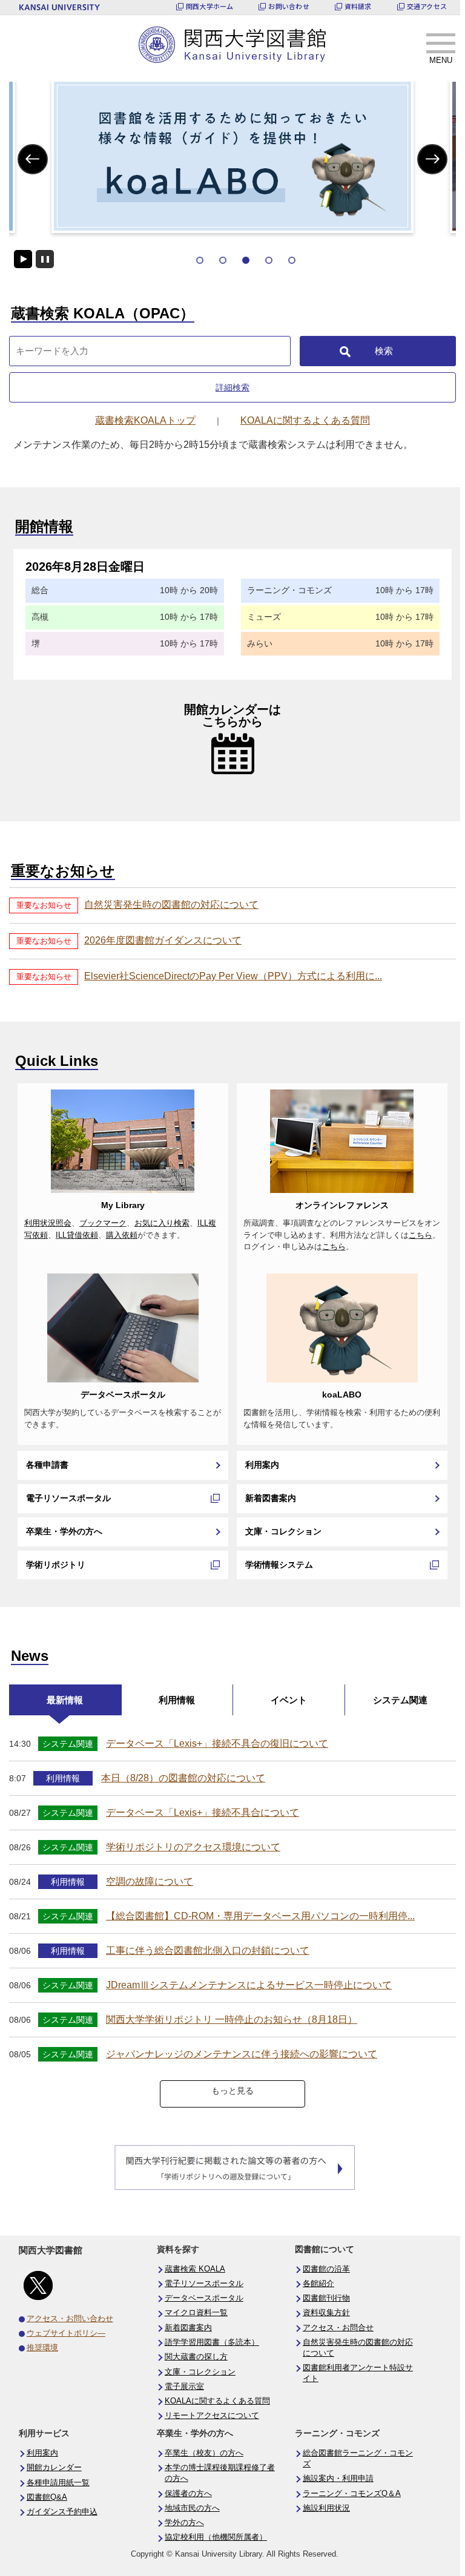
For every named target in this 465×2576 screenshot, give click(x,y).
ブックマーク (103, 1223)
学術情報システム (279, 1565)
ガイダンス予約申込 (62, 2512)
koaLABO (342, 1395)
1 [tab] (200, 260)
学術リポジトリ (56, 1565)
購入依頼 (122, 1235)
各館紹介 (318, 2284)
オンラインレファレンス (342, 1205)
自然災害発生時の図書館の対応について (171, 905)
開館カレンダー (54, 2468)
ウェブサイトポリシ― (66, 2333)
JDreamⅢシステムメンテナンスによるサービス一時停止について (249, 1985)
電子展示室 (184, 2387)
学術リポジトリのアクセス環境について (193, 1847)
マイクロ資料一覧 (196, 2313)
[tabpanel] (232, 156)
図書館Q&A (47, 2497)
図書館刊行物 (326, 2298)
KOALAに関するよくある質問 (217, 2401)
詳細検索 (232, 387)
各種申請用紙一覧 (58, 2483)
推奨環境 (42, 2348)
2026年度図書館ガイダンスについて (163, 940)
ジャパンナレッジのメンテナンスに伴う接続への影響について (242, 2054)
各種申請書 (47, 1465)
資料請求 (358, 6)
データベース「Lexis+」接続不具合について (203, 1812)
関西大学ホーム (210, 6)
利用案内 (262, 1465)
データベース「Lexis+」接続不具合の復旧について (217, 1743)
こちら (420, 1235)
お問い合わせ (289, 6)
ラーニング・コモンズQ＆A (352, 2494)
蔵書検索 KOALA (195, 2269)
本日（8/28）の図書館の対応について (183, 1778)
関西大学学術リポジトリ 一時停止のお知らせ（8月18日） (232, 2019)
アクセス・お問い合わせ (70, 2319)
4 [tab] (269, 260)
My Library (123, 1205)
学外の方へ (184, 2523)
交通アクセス (427, 6)
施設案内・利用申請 (338, 2479)
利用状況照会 (48, 1223)
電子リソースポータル (68, 1498)
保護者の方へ (188, 2494)
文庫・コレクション (283, 1531)
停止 (45, 259)
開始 (23, 259)
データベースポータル (123, 1395)
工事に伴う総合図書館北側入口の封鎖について (208, 1950)
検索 (384, 351)
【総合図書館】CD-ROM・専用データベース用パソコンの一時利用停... (260, 1916)
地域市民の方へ (192, 2508)
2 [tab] (223, 260)
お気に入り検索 (162, 1223)
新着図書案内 (271, 1498)
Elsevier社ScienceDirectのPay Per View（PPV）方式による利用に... (233, 976)
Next (433, 159)
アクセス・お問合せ (338, 2328)
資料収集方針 (326, 2313)
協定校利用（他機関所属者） (216, 2537)
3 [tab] (246, 260)
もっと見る (232, 2091)
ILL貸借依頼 (77, 1235)
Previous (33, 159)
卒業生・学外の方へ (64, 1531)
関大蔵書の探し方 (196, 2357)
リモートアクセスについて (212, 2416)
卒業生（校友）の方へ (204, 2453)
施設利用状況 (326, 2508)
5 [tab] (292, 260)
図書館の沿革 (326, 2269)
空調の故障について (150, 1881)
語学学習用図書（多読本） (212, 2342)
